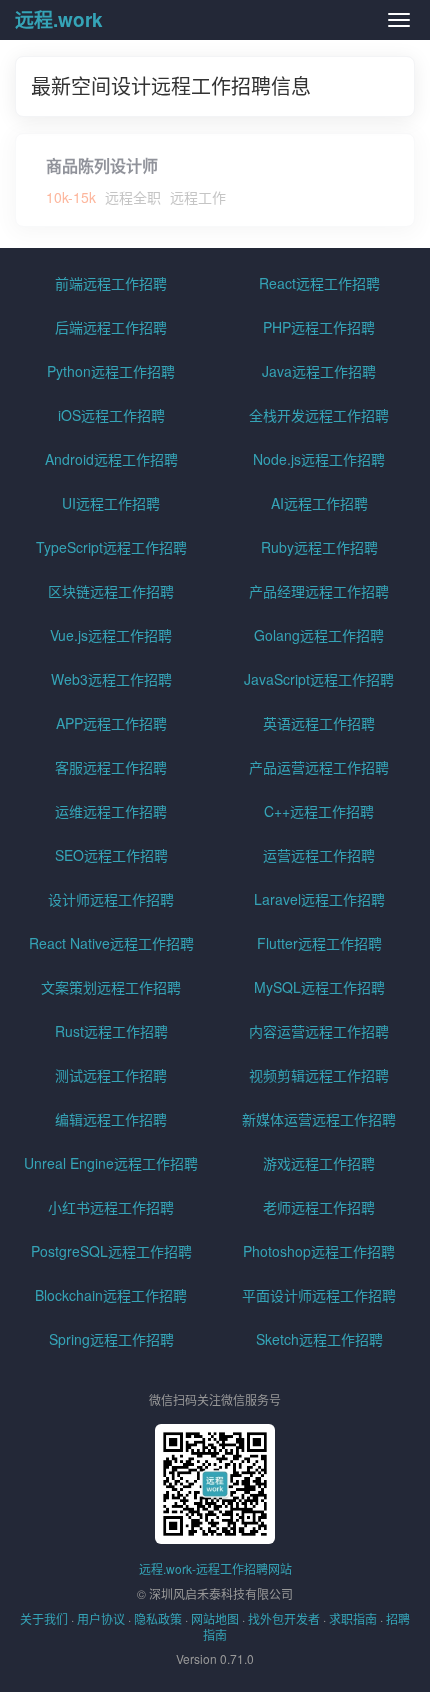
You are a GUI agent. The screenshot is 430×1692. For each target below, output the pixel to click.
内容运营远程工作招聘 (319, 1031)
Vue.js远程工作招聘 (111, 635)
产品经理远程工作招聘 (319, 591)
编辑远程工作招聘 (111, 1119)
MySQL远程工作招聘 (319, 987)
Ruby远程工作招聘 (319, 547)
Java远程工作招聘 (319, 371)
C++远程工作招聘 (319, 811)
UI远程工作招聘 (111, 503)
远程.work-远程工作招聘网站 (215, 1568)
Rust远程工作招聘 (111, 1031)
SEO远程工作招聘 (111, 855)
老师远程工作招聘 (319, 1207)
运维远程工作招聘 (111, 811)
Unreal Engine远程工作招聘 (111, 1163)
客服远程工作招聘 (111, 767)
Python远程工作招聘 (111, 371)
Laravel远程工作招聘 (319, 899)
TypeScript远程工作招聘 (111, 547)
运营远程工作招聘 (319, 855)
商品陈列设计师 (102, 166)
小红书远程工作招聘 (111, 1207)
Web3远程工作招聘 (111, 679)
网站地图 (215, 1618)
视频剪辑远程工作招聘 (319, 1075)
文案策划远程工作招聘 (111, 987)
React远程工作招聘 (319, 283)
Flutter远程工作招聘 (319, 943)
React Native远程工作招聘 (111, 943)
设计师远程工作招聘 (111, 899)
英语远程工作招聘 (319, 723)
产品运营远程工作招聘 (319, 767)
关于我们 (44, 1618)
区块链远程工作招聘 (111, 591)
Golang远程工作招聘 (319, 635)
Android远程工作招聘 (111, 459)
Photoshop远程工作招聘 (319, 1251)
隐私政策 (158, 1618)
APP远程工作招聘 (111, 723)
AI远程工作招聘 (319, 503)
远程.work (59, 19)
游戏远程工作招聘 (319, 1163)
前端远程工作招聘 (111, 283)
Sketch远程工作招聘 (319, 1339)
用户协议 (101, 1618)
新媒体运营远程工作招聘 (319, 1119)
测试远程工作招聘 (111, 1075)
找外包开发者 (284, 1618)
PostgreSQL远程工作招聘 (111, 1251)
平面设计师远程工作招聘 (319, 1295)
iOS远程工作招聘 (111, 415)
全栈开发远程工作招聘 (319, 415)
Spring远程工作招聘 (111, 1339)
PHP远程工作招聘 (319, 327)
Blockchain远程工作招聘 (111, 1295)
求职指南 (353, 1618)
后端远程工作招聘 (111, 327)
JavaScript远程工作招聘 (319, 679)
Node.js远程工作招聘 (319, 459)
